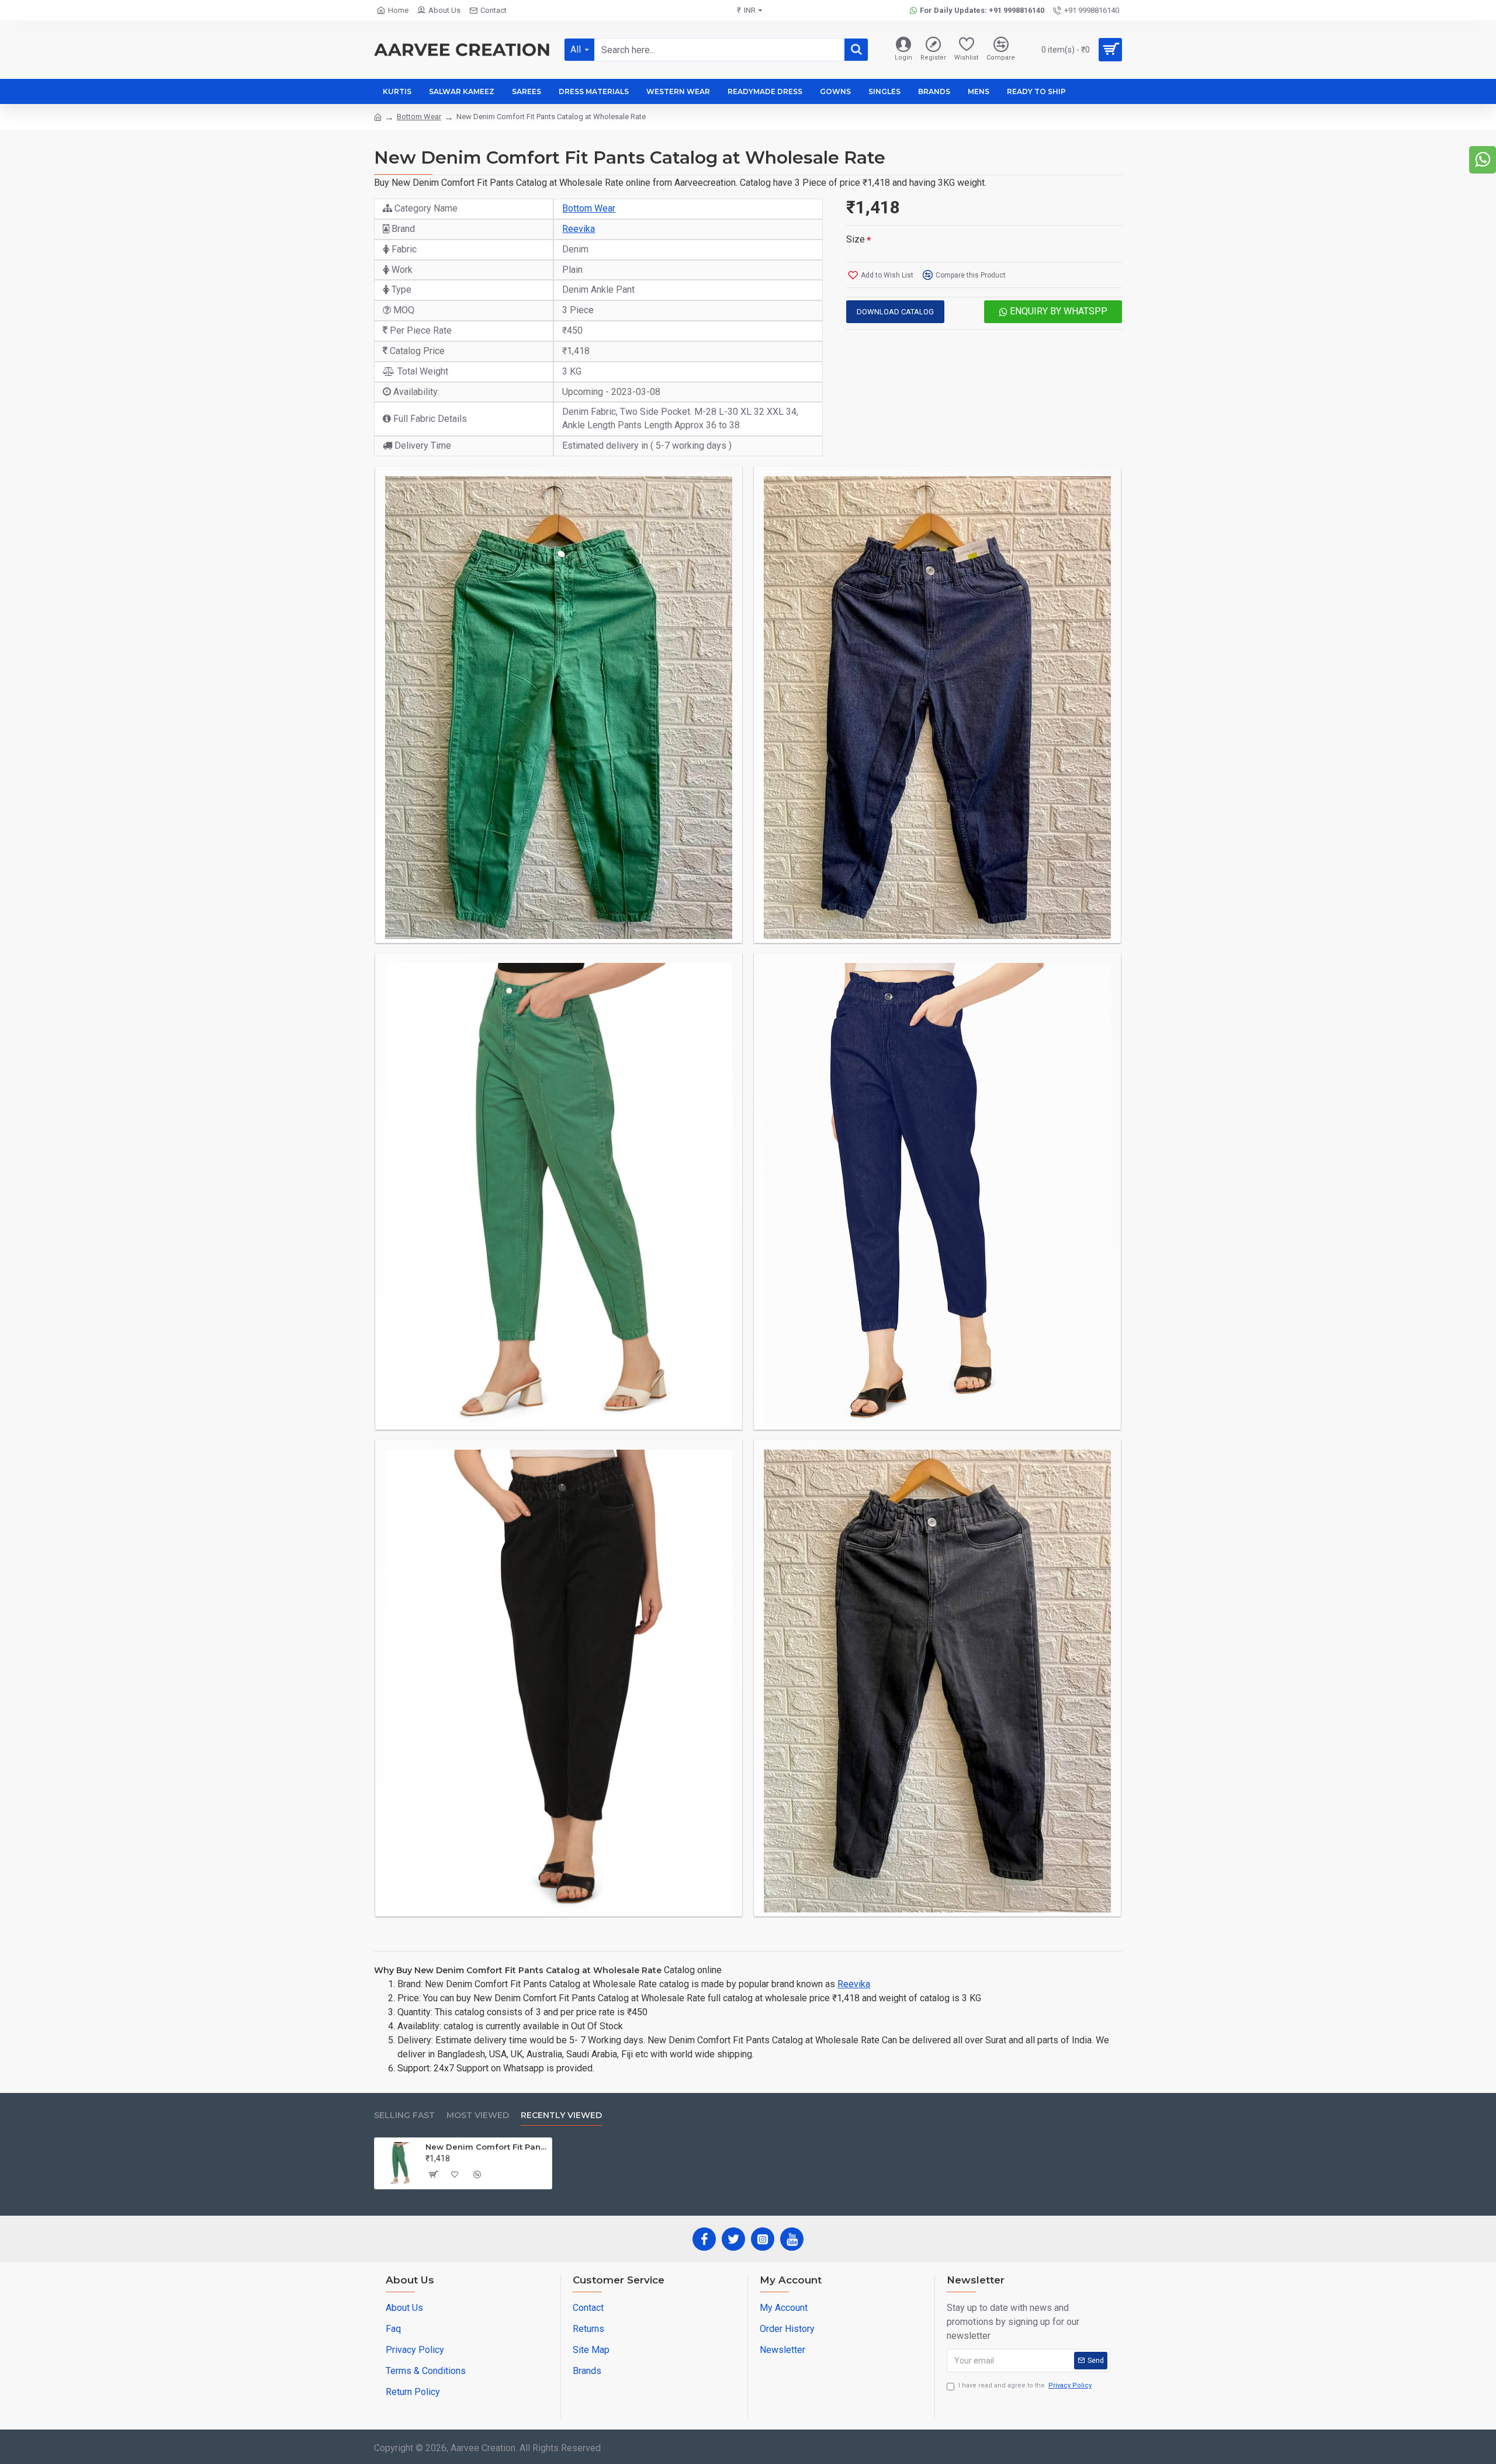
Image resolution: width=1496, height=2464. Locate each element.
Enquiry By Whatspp (1057, 311)
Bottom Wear (419, 117)
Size (856, 239)
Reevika (579, 229)
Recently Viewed (561, 2115)
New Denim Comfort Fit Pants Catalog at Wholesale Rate (486, 2147)
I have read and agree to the (1025, 2385)
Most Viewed (478, 2115)
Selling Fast (404, 2115)
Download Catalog (895, 312)
